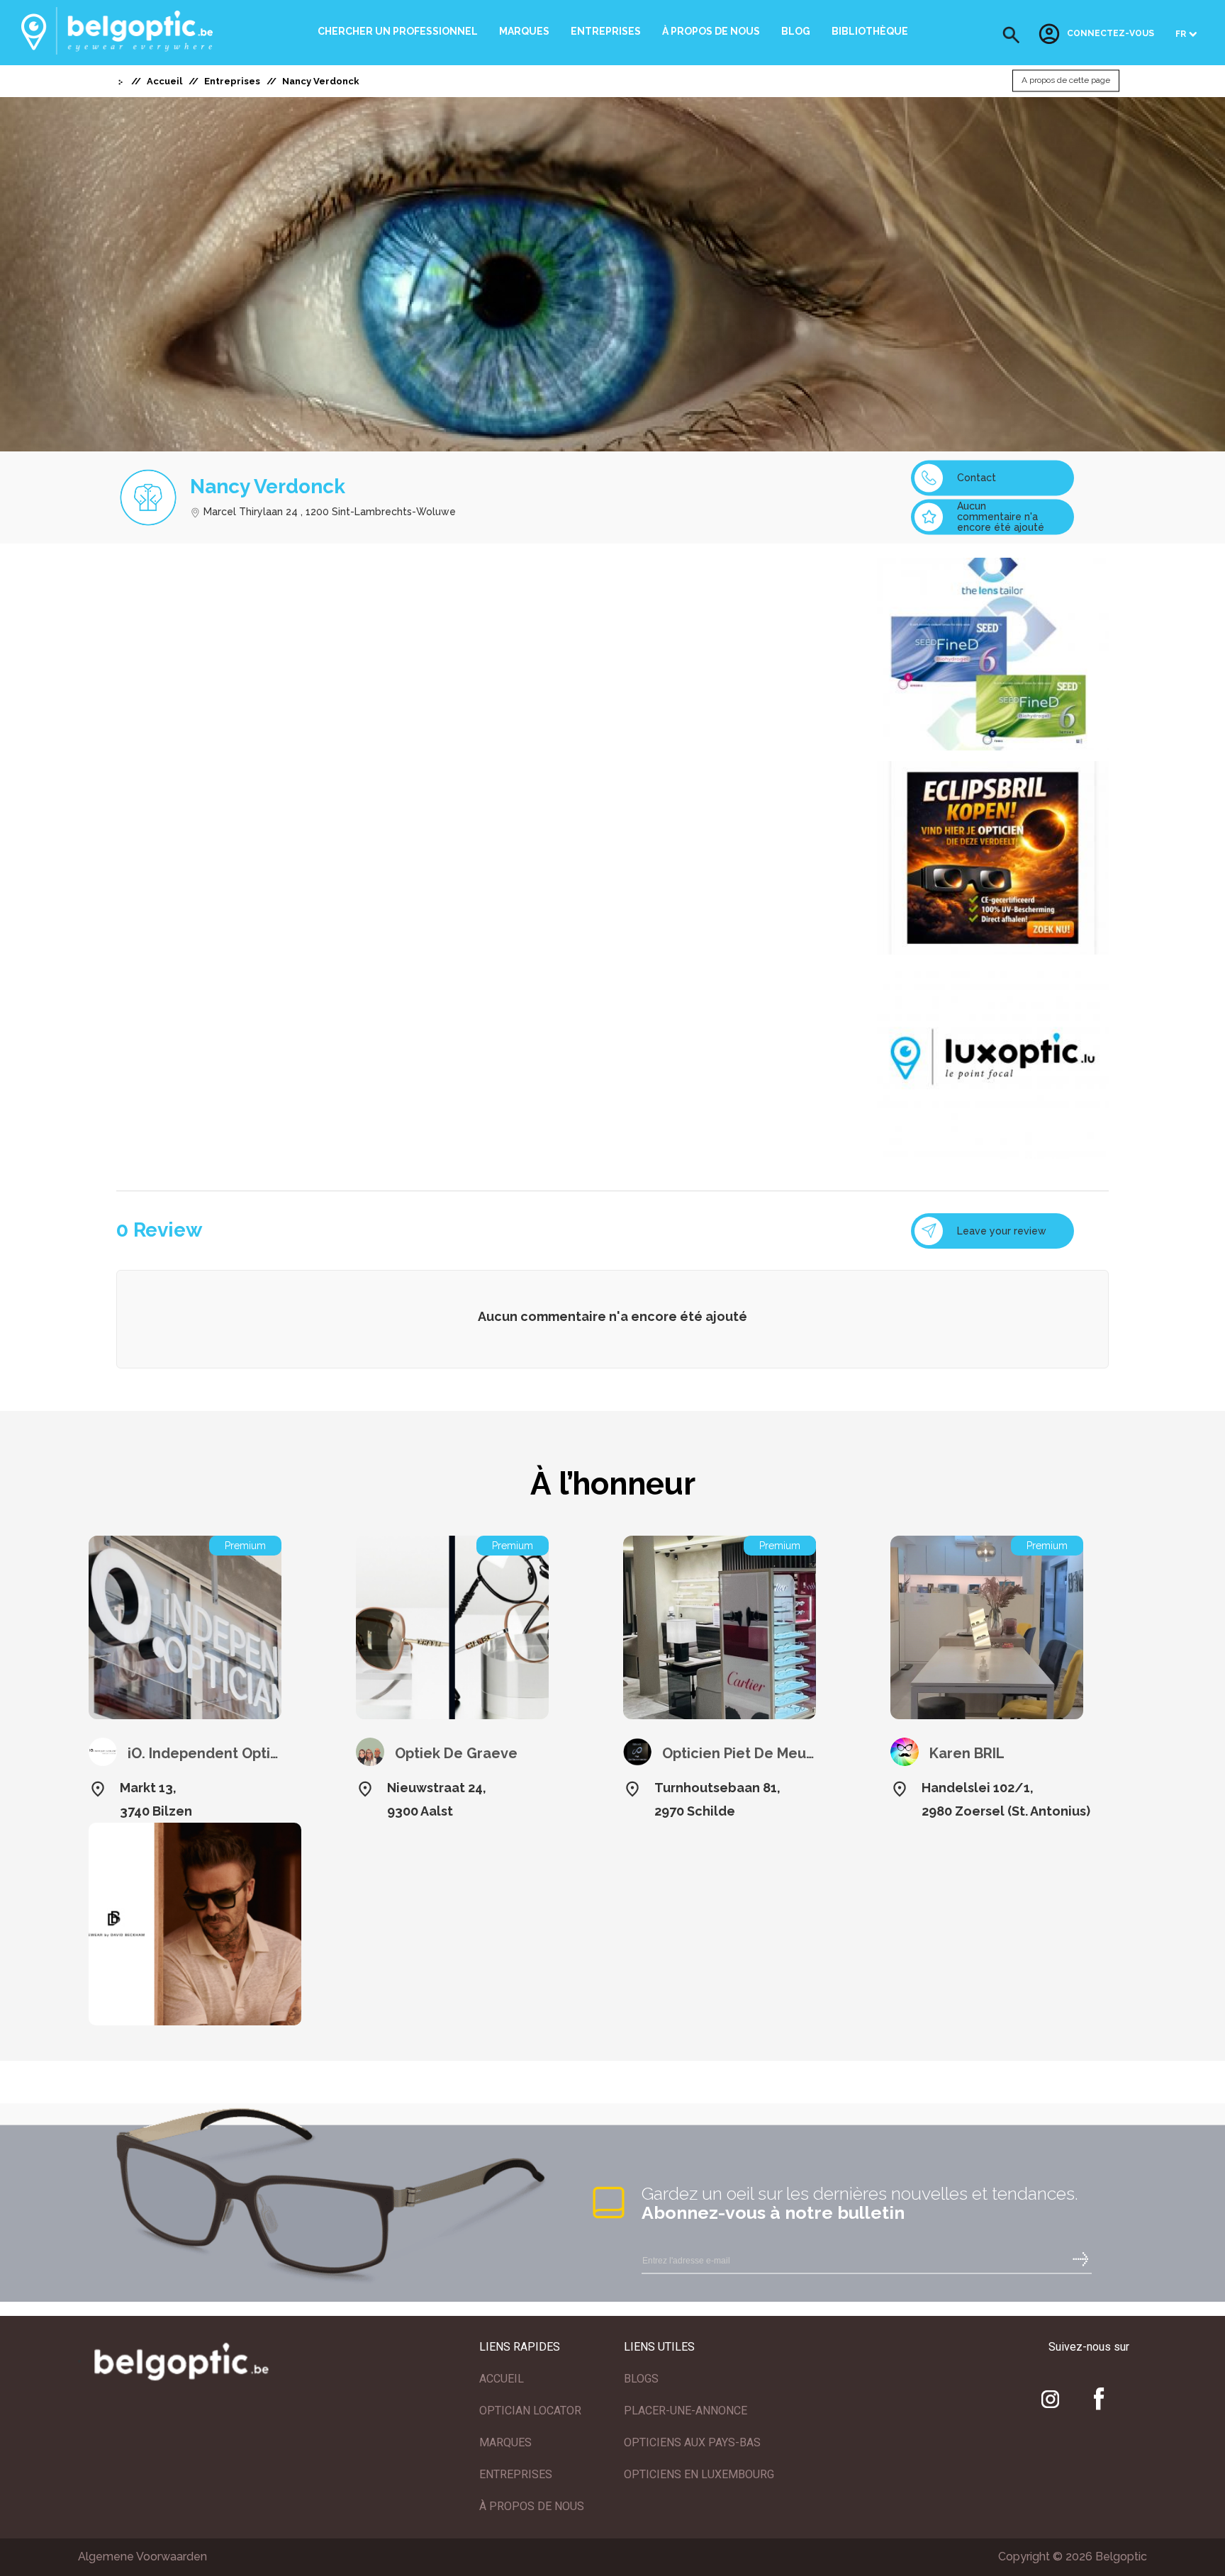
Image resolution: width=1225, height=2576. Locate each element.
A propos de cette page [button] (1066, 81)
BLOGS (641, 2379)
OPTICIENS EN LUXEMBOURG (699, 2474)
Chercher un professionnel (398, 31)
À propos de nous (711, 31)
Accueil (164, 81)
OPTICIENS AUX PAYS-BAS (692, 2442)
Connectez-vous (1111, 34)
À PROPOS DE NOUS (532, 2506)
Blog (796, 31)
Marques (524, 31)
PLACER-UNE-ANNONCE (686, 2411)
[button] (1011, 35)
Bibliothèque (870, 31)
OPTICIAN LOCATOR (530, 2411)
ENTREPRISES (516, 2474)
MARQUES (505, 2442)
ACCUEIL (502, 2379)
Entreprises (606, 31)
